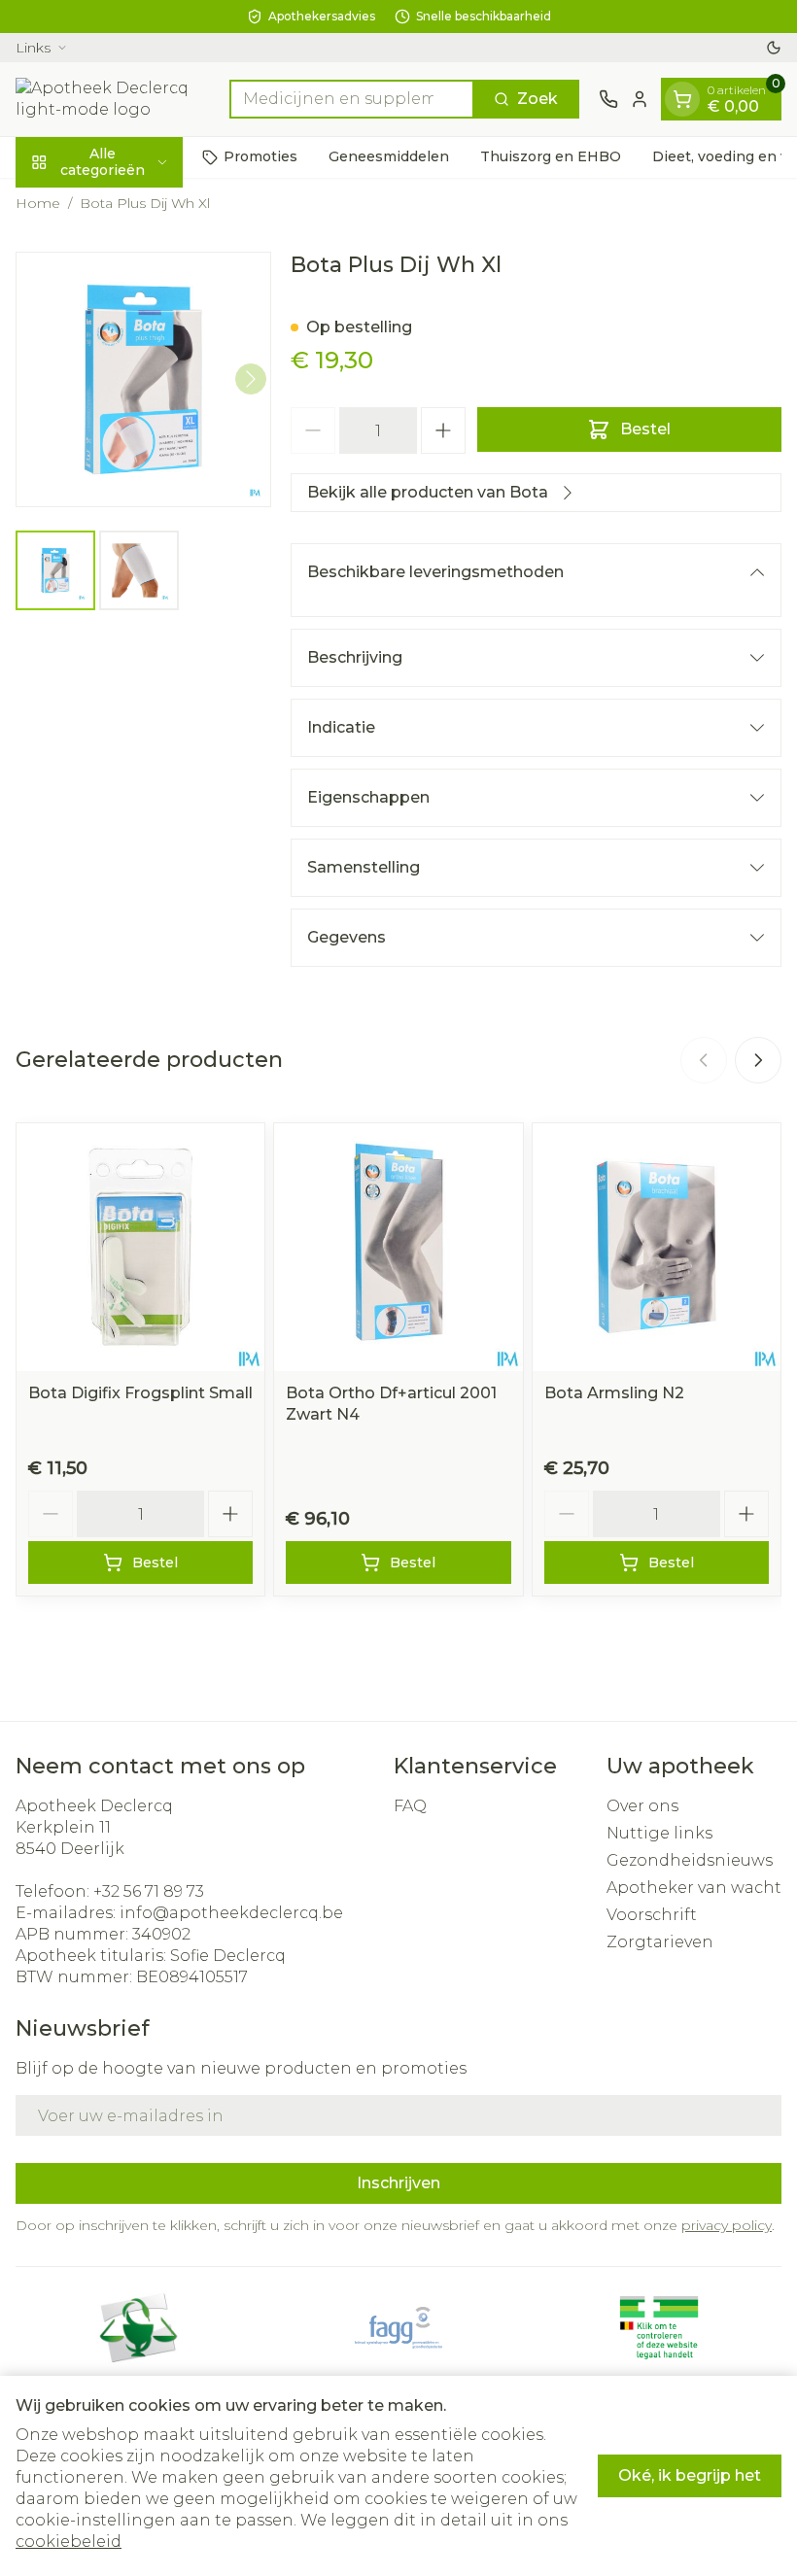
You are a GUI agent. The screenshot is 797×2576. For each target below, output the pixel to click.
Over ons (642, 1806)
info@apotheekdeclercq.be (231, 1913)
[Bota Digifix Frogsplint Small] (140, 1247)
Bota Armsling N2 (614, 1393)
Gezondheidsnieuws (690, 1860)
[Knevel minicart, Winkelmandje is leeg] (682, 99)
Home (38, 203)
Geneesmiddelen (389, 156)
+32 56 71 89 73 (149, 1891)
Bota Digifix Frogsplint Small (140, 1393)
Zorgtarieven (660, 1942)
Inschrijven (398, 2183)
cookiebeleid (69, 2542)
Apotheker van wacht (694, 1888)
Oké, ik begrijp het (690, 2475)
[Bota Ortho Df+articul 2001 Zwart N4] (398, 1247)
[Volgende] (251, 379)
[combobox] (352, 99)
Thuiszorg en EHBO (551, 156)
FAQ (410, 1806)
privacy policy (727, 2225)
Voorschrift (652, 1915)
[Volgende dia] (758, 1060)
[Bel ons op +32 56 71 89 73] (608, 99)
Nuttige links (659, 1833)
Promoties (260, 156)
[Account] (640, 99)
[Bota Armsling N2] (657, 1247)
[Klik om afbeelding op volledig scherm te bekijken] (143, 379)
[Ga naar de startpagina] (113, 99)
